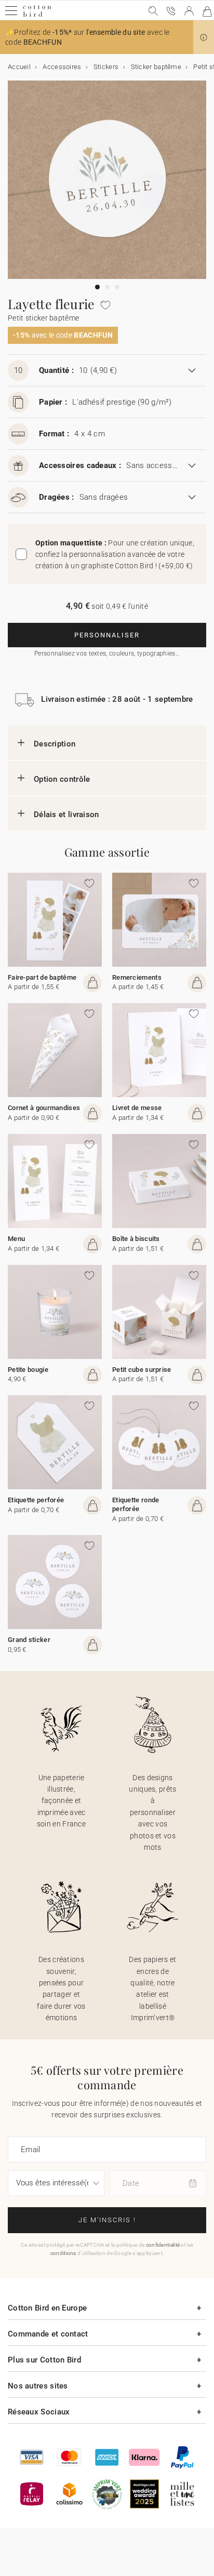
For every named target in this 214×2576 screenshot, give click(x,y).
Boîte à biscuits (136, 1239)
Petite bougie (28, 1370)
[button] (204, 37)
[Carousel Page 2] (107, 287)
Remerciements (137, 977)
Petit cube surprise (142, 1370)
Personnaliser (107, 635)
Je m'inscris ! (107, 2220)
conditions (63, 2253)
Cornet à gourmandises (44, 1108)
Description (55, 744)
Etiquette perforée (36, 1500)
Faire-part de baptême (42, 977)
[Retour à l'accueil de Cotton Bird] (37, 15)
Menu (16, 1239)
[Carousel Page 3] (117, 287)
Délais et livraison (66, 815)
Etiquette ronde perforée (136, 1504)
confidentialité (163, 2245)
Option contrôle (62, 779)
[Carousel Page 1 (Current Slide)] (97, 287)
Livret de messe (137, 1108)
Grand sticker (29, 1640)
